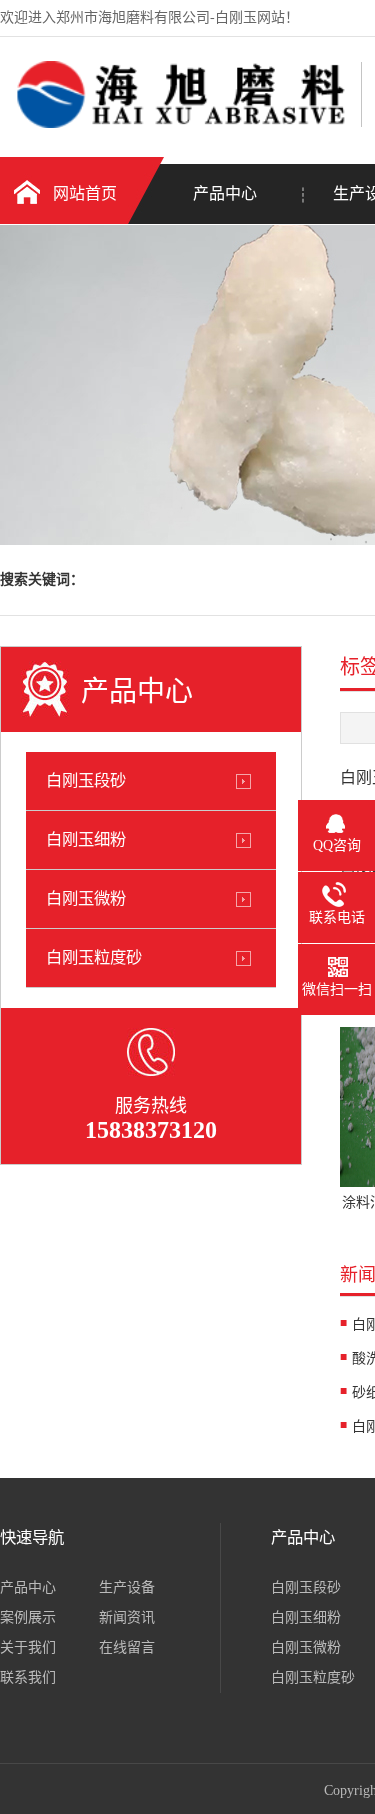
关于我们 (28, 1647)
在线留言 (127, 1647)
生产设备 (127, 1587)
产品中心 (225, 193)
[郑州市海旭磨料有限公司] (175, 123)
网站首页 (85, 193)
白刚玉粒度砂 (94, 957)
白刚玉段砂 (86, 780)
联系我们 (28, 1677)
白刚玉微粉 (86, 898)
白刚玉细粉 (86, 839)
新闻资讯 (127, 1617)
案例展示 (28, 1617)
